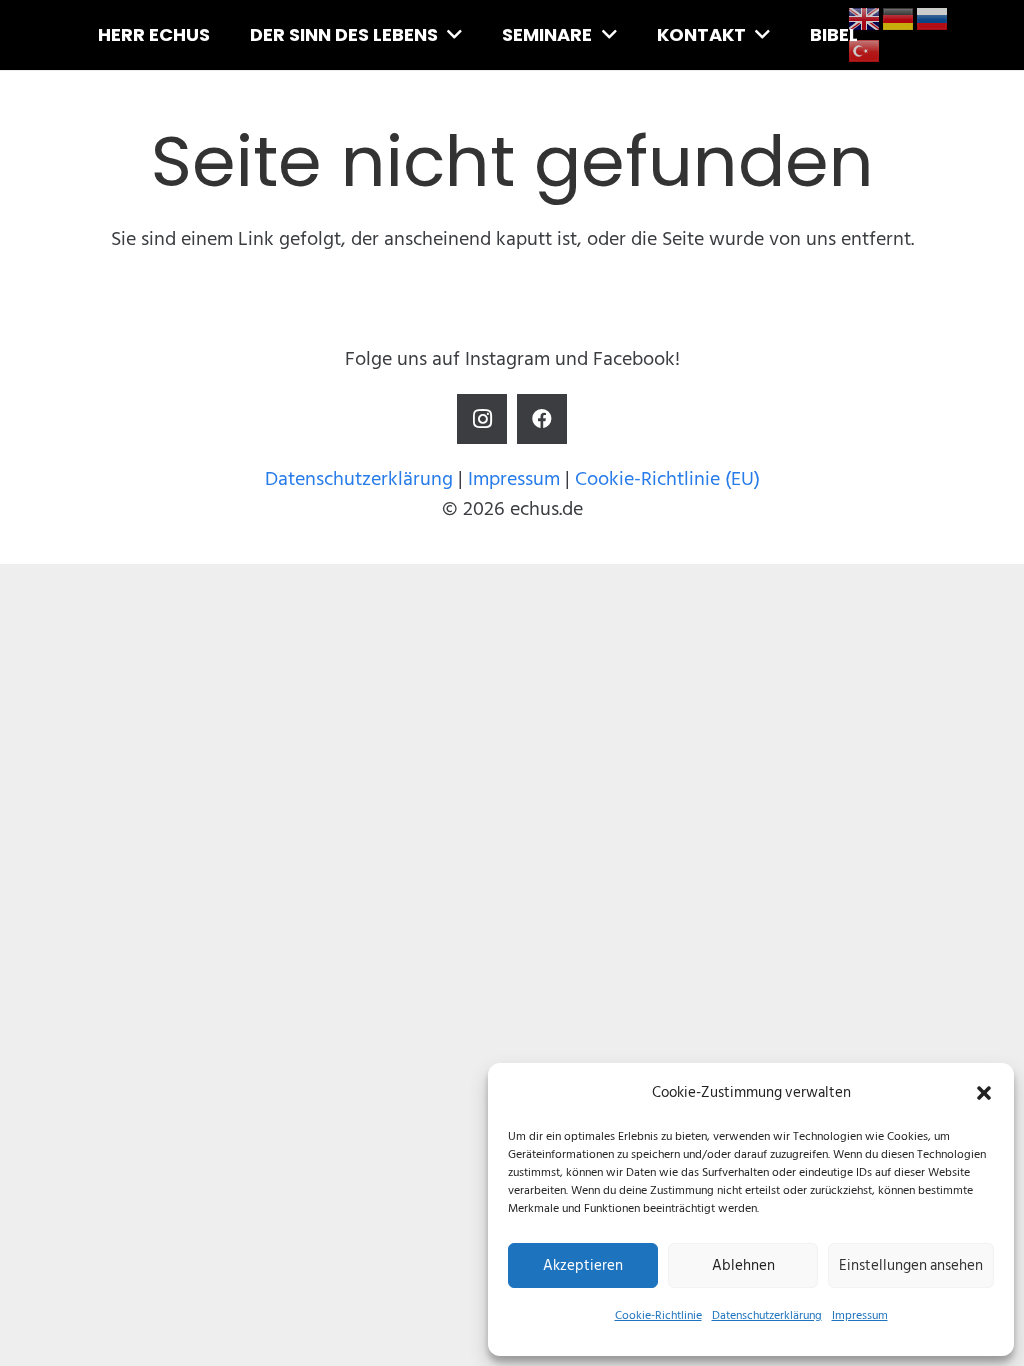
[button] (984, 1093)
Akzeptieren (583, 1265)
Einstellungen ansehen (911, 1265)
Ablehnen (743, 1265)
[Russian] (933, 18)
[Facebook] (542, 419)
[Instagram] (482, 419)
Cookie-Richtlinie (658, 1315)
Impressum (860, 1315)
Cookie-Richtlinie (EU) (667, 479)
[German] (899, 18)
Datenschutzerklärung (767, 1315)
